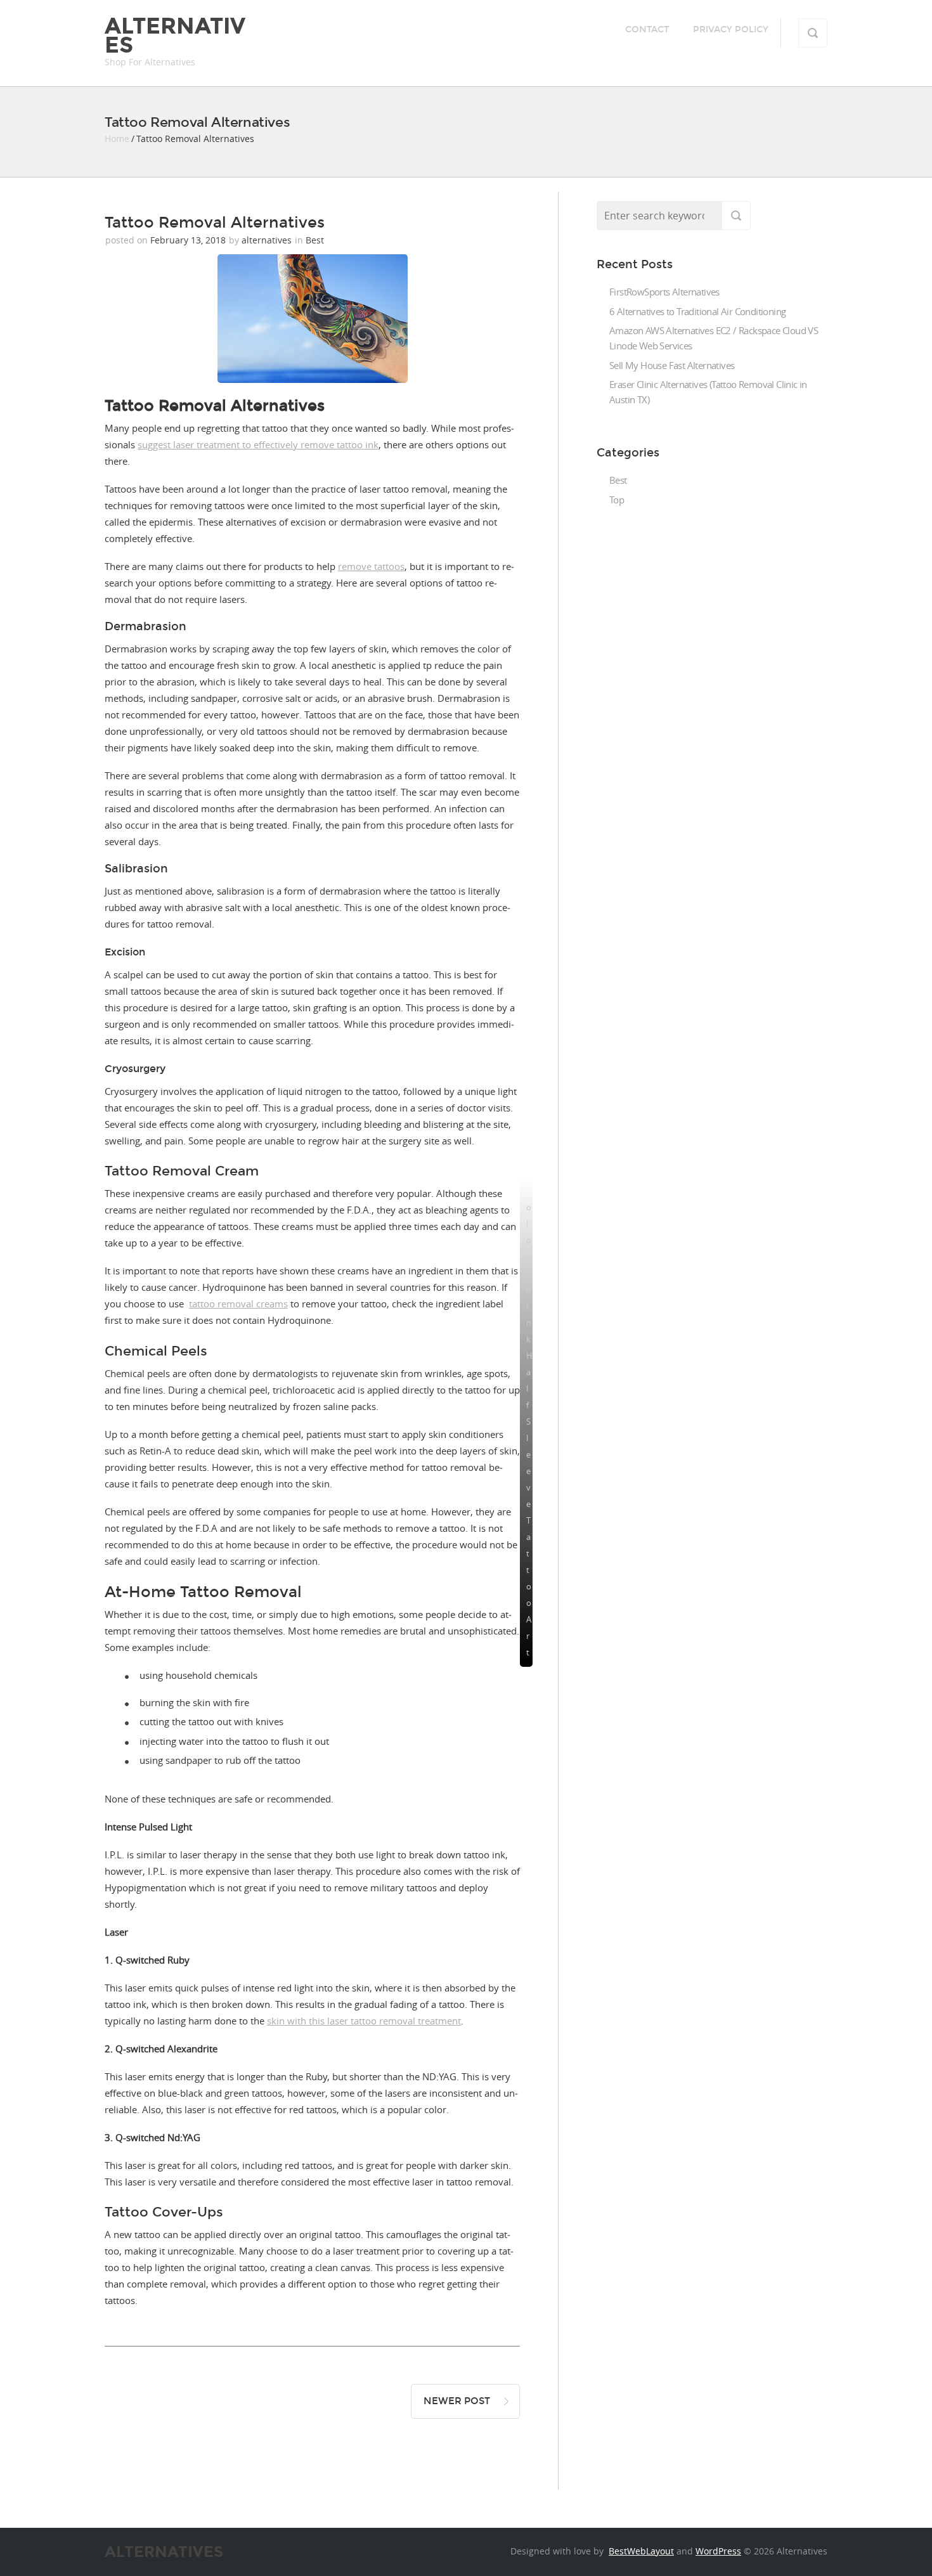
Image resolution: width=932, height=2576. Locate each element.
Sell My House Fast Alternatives (672, 365)
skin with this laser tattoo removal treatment (364, 2021)
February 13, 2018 (188, 240)
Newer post (457, 2401)
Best (315, 240)
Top (617, 500)
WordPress (718, 2551)
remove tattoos (371, 566)
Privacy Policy (731, 29)
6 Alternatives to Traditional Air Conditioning (697, 311)
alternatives (267, 240)
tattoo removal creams (238, 1304)
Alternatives (175, 36)
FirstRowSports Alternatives (664, 292)
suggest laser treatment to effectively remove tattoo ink (258, 444)
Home (117, 139)
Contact (647, 29)
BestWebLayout (641, 2551)
